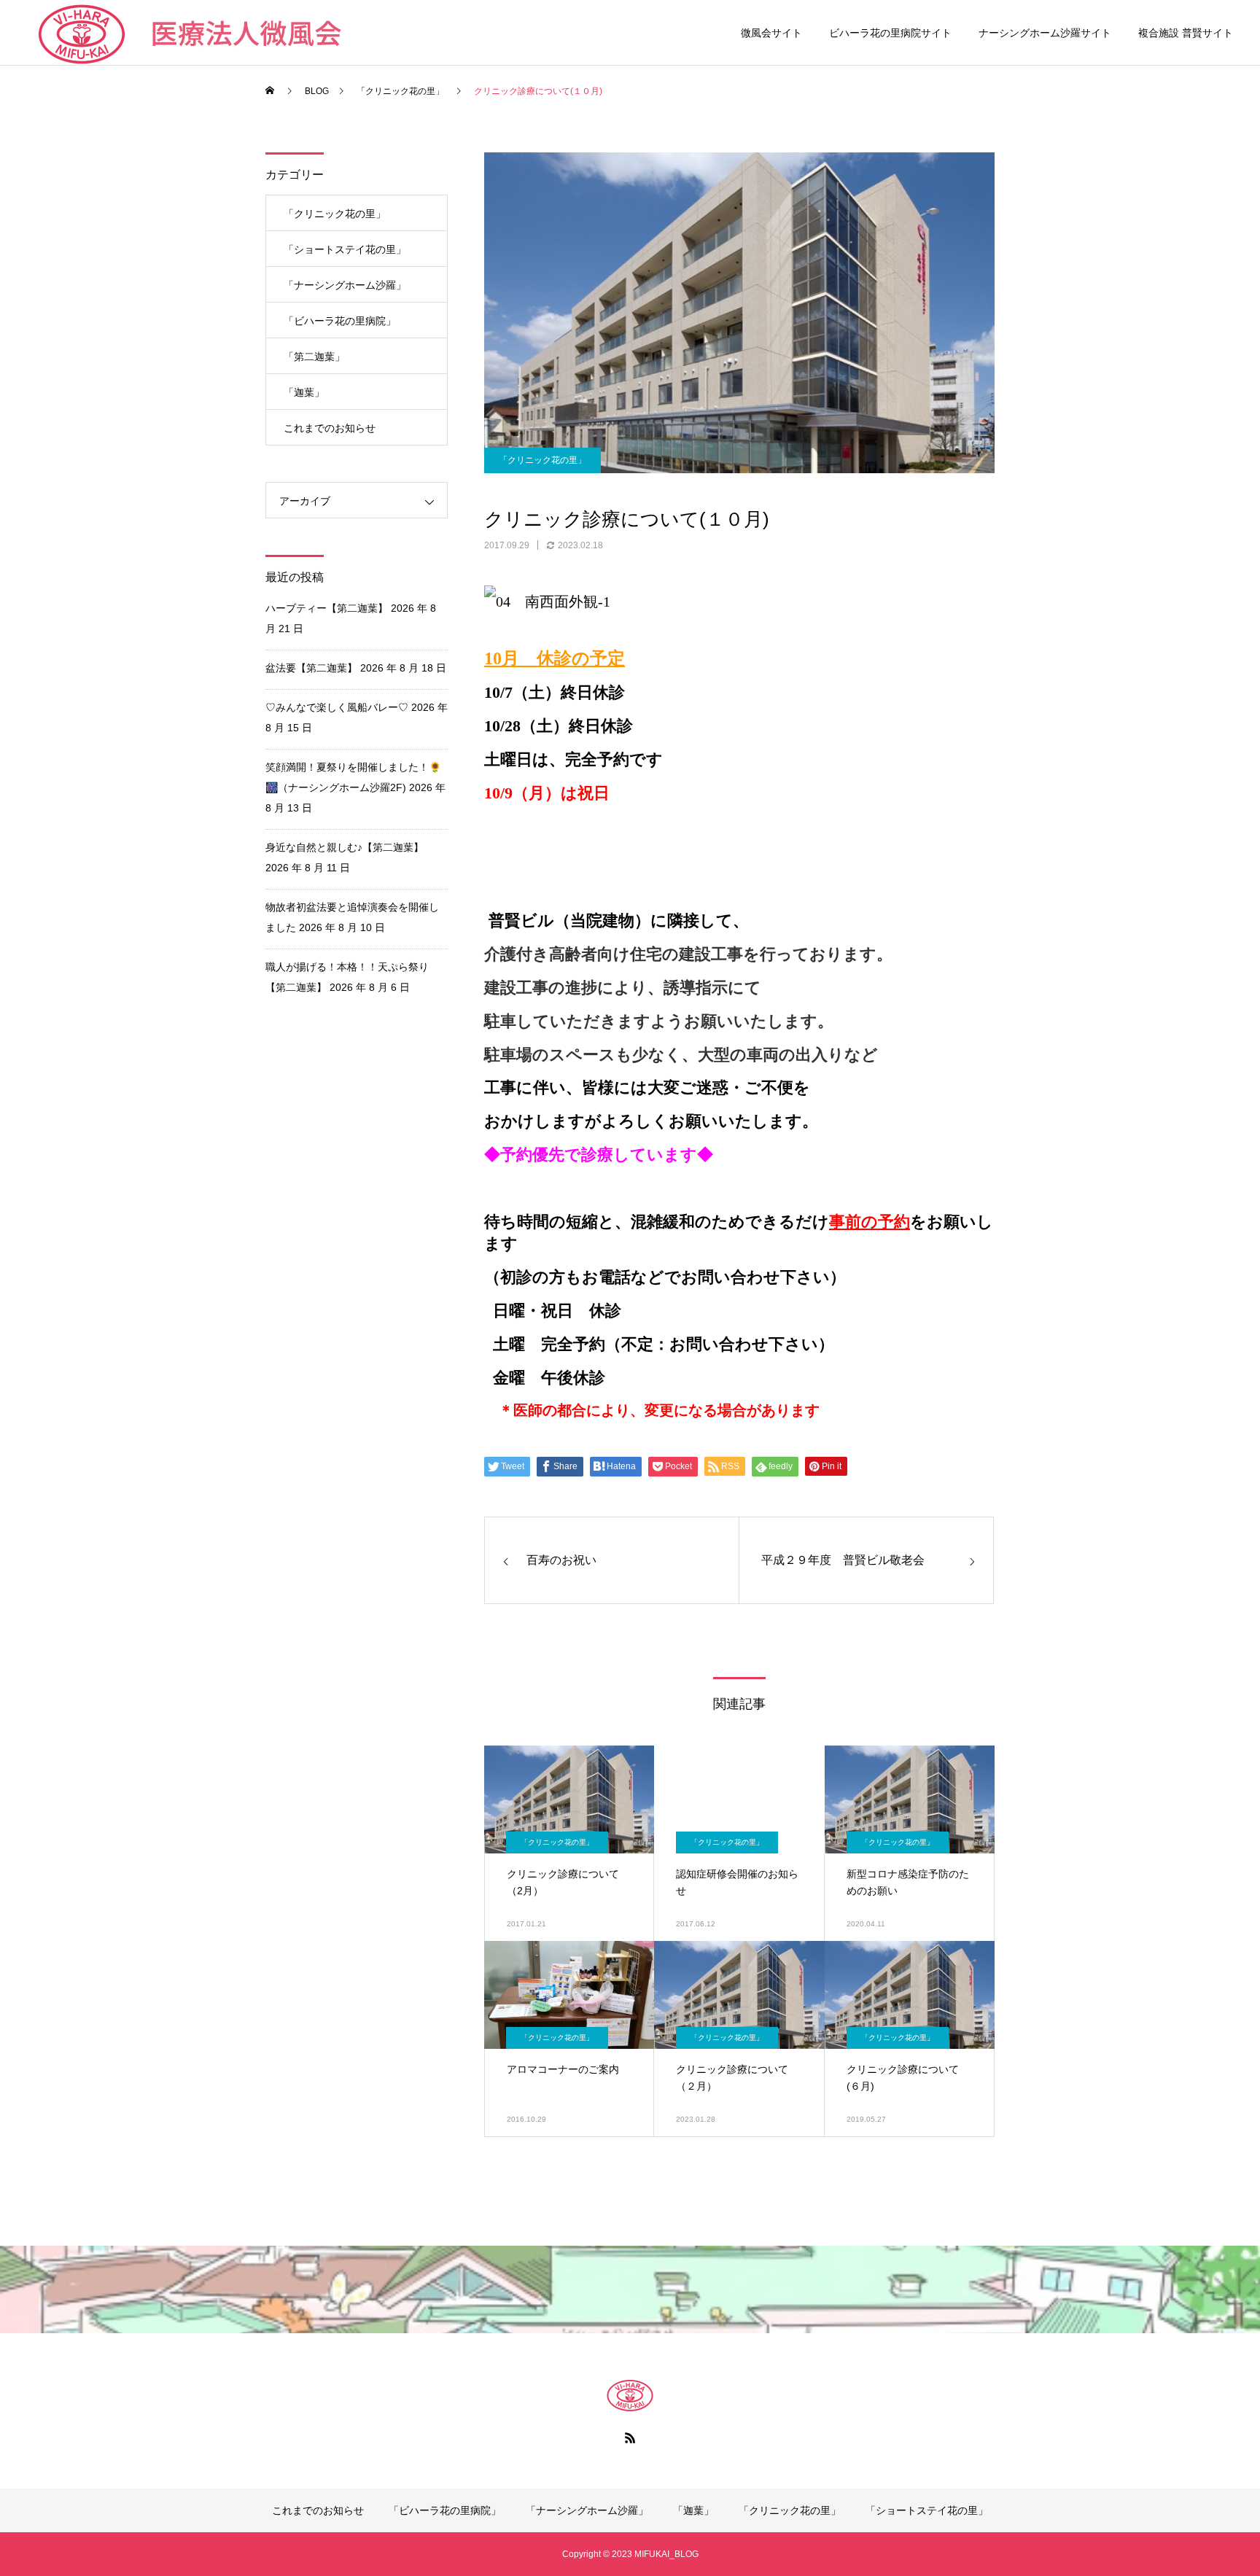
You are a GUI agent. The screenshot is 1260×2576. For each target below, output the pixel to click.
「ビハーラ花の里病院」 (340, 321)
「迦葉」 (304, 392)
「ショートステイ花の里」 (345, 249)
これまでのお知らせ (330, 428)
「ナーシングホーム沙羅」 (345, 285)
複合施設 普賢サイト (1186, 33)
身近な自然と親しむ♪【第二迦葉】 (345, 847)
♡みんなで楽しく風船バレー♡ (337, 707)
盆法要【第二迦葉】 (311, 668)
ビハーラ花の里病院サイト (890, 33)
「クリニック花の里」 (542, 460)
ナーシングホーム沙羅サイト (1045, 33)
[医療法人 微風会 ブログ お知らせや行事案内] (630, 2395)
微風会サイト (771, 33)
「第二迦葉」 (314, 357)
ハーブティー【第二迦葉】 (327, 608)
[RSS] (630, 2437)
